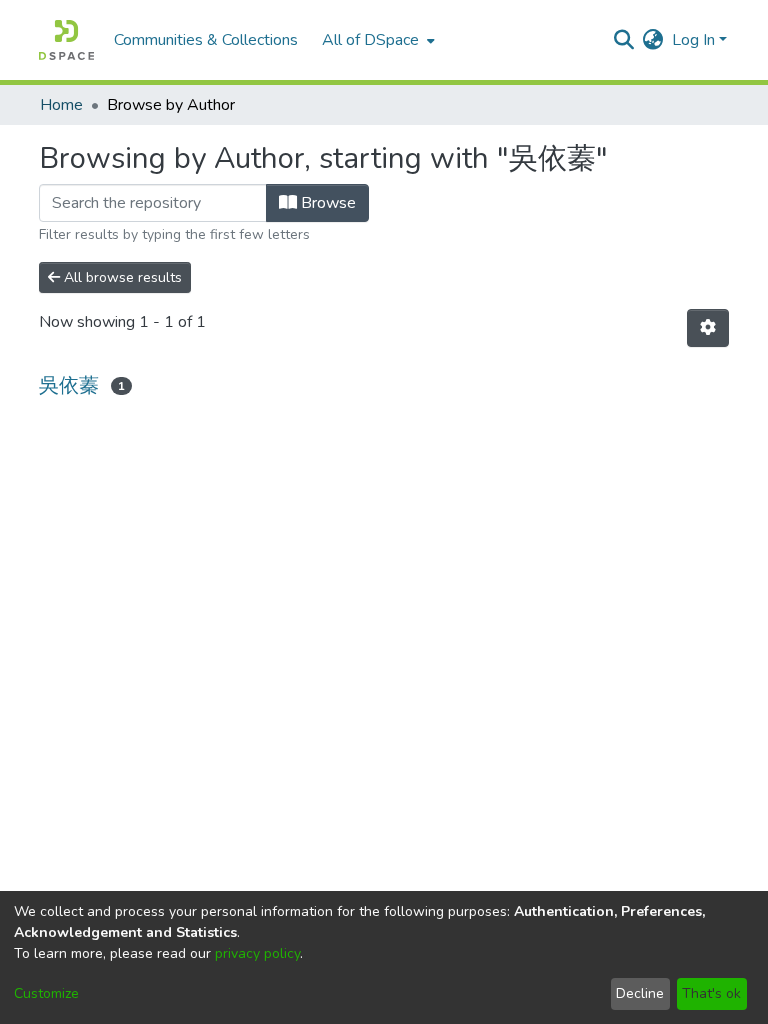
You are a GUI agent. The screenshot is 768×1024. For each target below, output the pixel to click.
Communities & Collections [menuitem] (206, 40)
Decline (640, 993)
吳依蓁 (69, 385)
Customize (46, 993)
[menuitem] (376, 40)
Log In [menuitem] (693, 40)
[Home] (66, 40)
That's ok (711, 993)
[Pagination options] (708, 328)
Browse (326, 203)
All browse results (121, 277)
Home (61, 105)
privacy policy (257, 953)
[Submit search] (624, 40)
